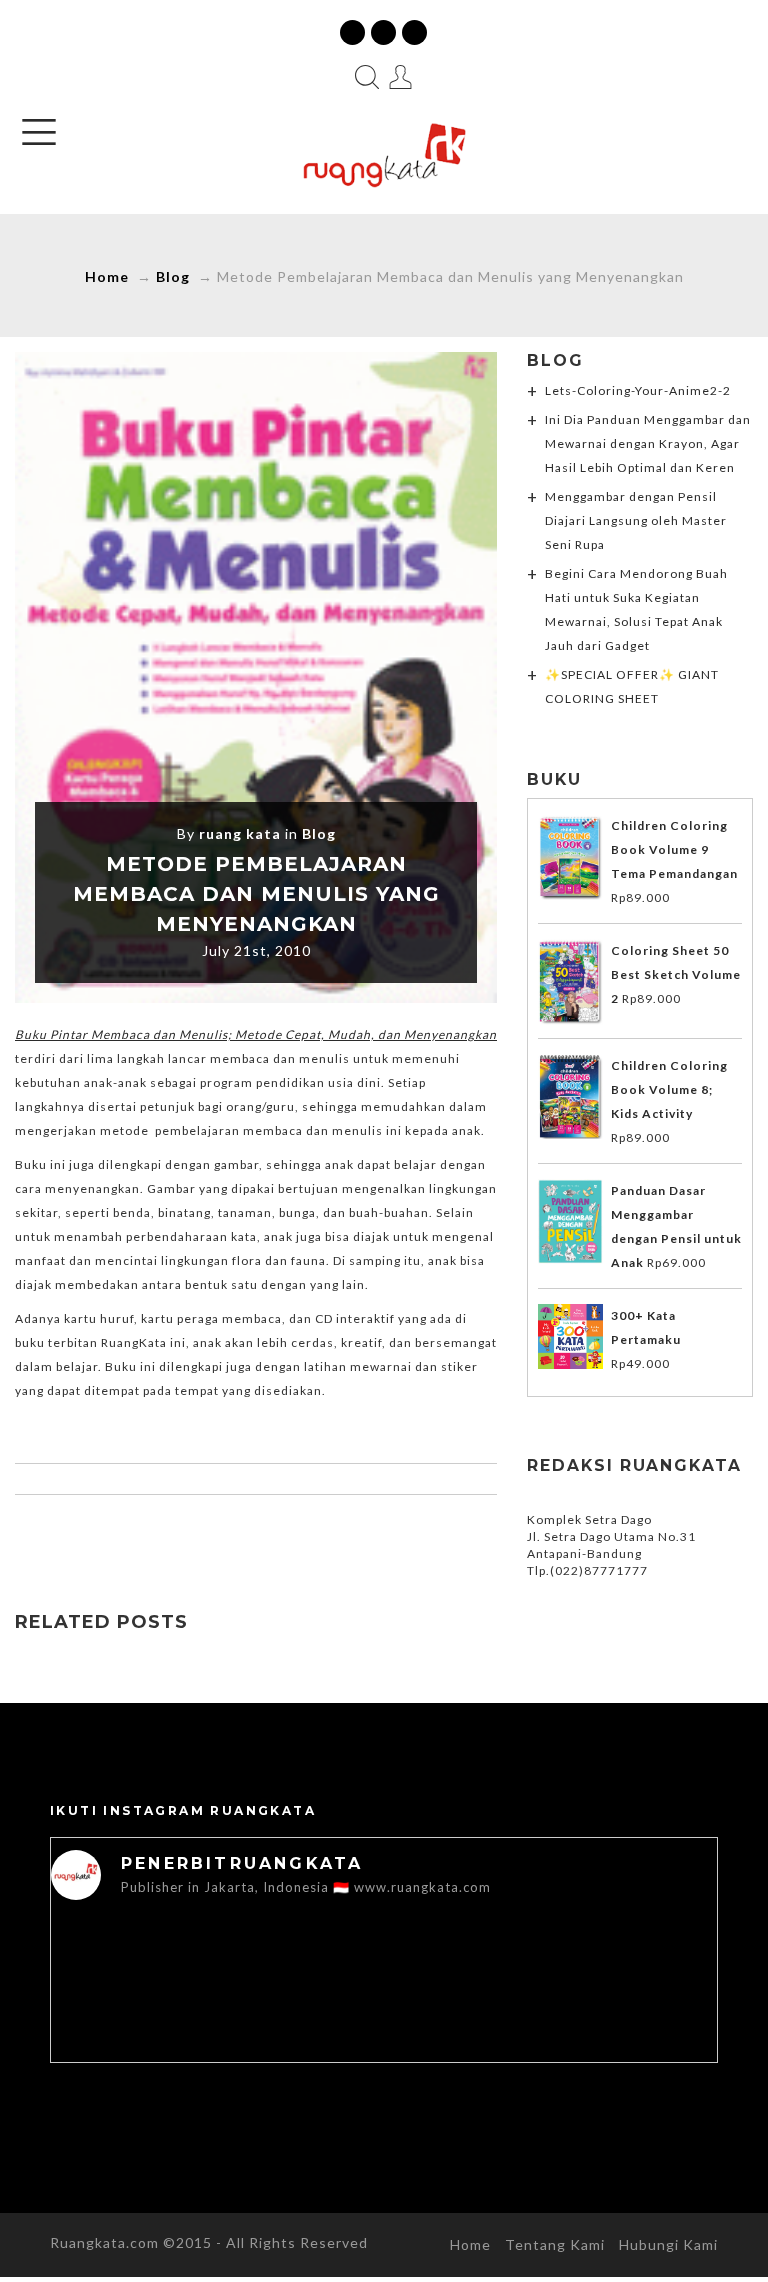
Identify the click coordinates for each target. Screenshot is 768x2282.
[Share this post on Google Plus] (256, 1534)
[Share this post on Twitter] (214, 1534)
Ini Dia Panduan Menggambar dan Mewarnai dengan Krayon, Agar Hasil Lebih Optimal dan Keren (648, 443)
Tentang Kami (555, 2244)
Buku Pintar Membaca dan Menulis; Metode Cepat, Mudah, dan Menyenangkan (256, 1034)
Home (107, 276)
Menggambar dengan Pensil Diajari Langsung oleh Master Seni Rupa (636, 520)
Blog (173, 276)
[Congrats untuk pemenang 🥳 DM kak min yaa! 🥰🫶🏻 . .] (551, 2017)
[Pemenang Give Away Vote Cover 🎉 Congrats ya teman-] (217, 2017)
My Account (401, 77)
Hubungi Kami (668, 2244)
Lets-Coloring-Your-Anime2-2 (638, 390)
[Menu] (39, 132)
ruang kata (240, 833)
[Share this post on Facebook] (172, 1534)
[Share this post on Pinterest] (298, 1534)
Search (367, 77)
